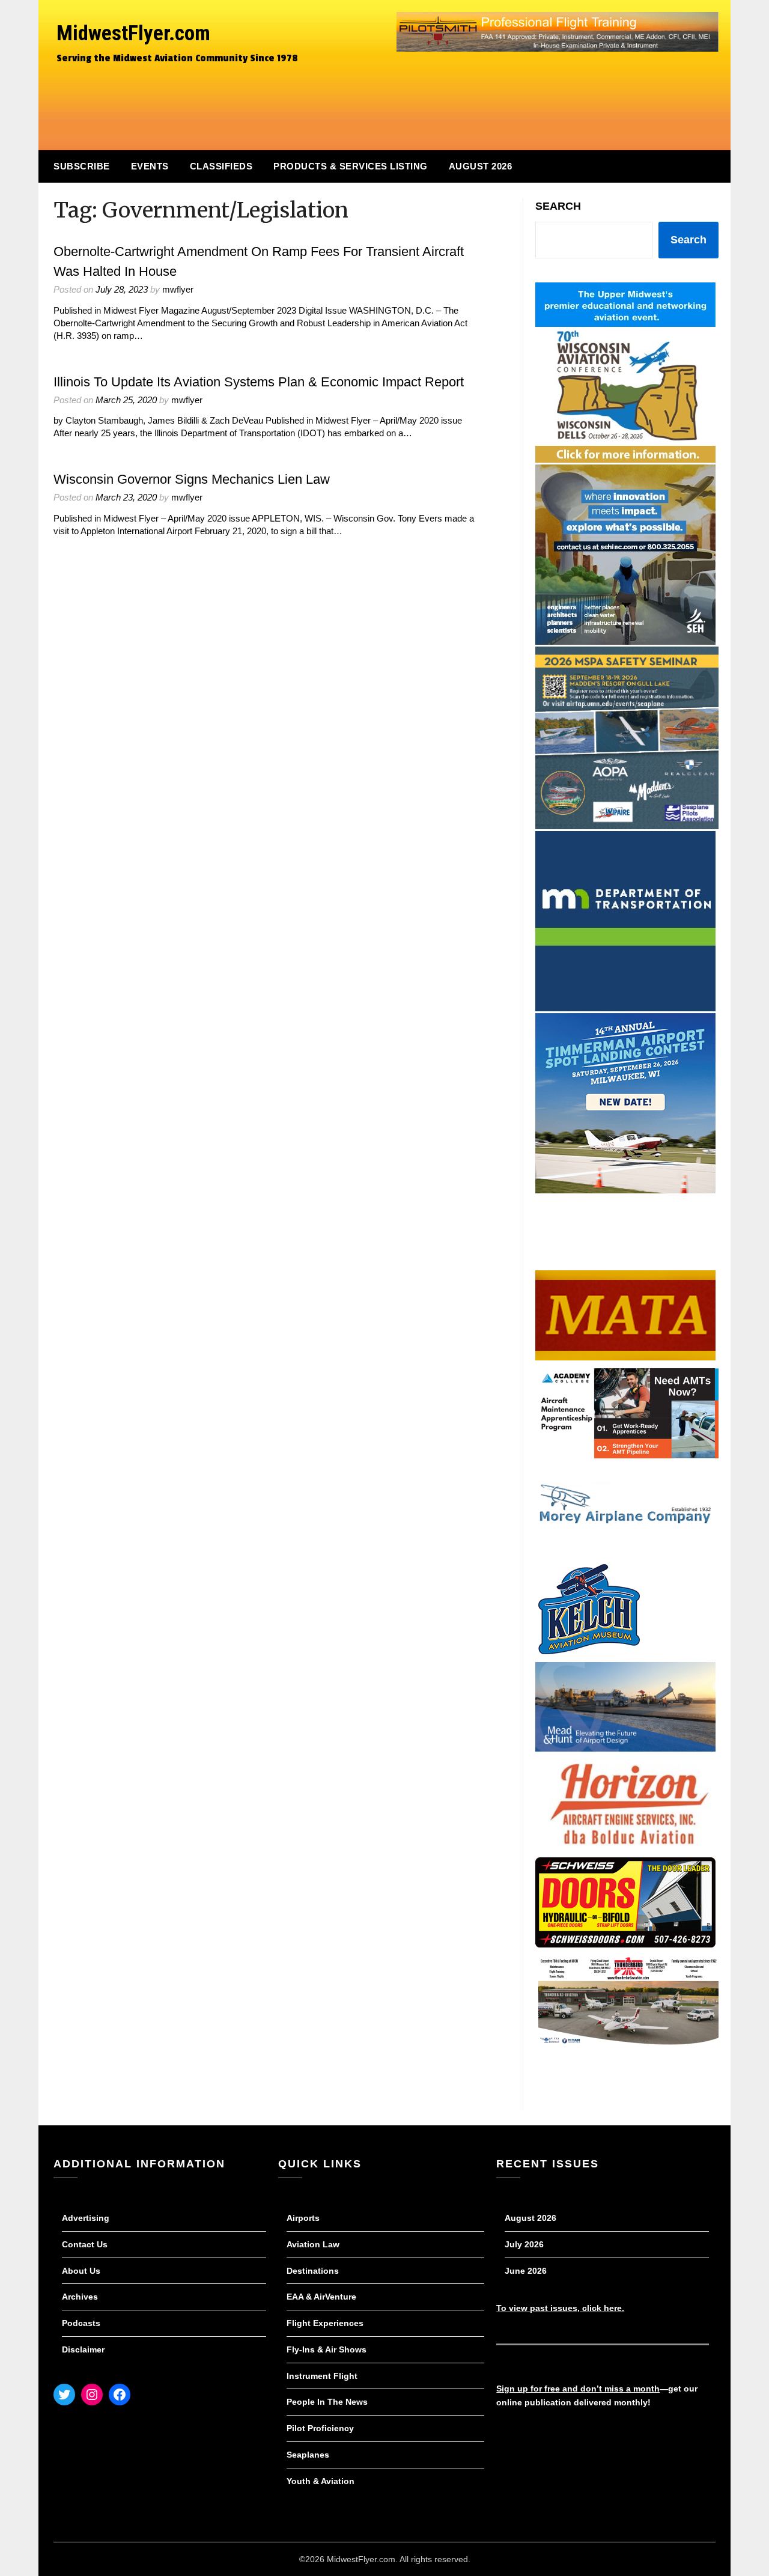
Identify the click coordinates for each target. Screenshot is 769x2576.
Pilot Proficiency (320, 2428)
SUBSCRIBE (82, 166)
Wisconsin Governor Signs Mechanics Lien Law (192, 479)
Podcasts (81, 2323)
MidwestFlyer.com (133, 33)
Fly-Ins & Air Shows (327, 2349)
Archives (80, 2297)
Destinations (313, 2271)
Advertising (86, 2218)
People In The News (327, 2402)
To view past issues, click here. (560, 2308)
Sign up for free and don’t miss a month (578, 2389)
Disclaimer (83, 2349)
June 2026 (526, 2271)
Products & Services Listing (351, 166)
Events (150, 166)
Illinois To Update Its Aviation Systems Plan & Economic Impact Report (259, 382)
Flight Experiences (325, 2323)
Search (558, 206)
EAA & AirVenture (321, 2297)
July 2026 (524, 2244)
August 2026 (481, 166)
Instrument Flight (322, 2376)
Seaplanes (308, 2455)
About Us (81, 2271)
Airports (303, 2218)
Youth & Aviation (321, 2481)
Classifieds (221, 166)
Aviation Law (313, 2244)
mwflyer (178, 289)
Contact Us (85, 2244)
